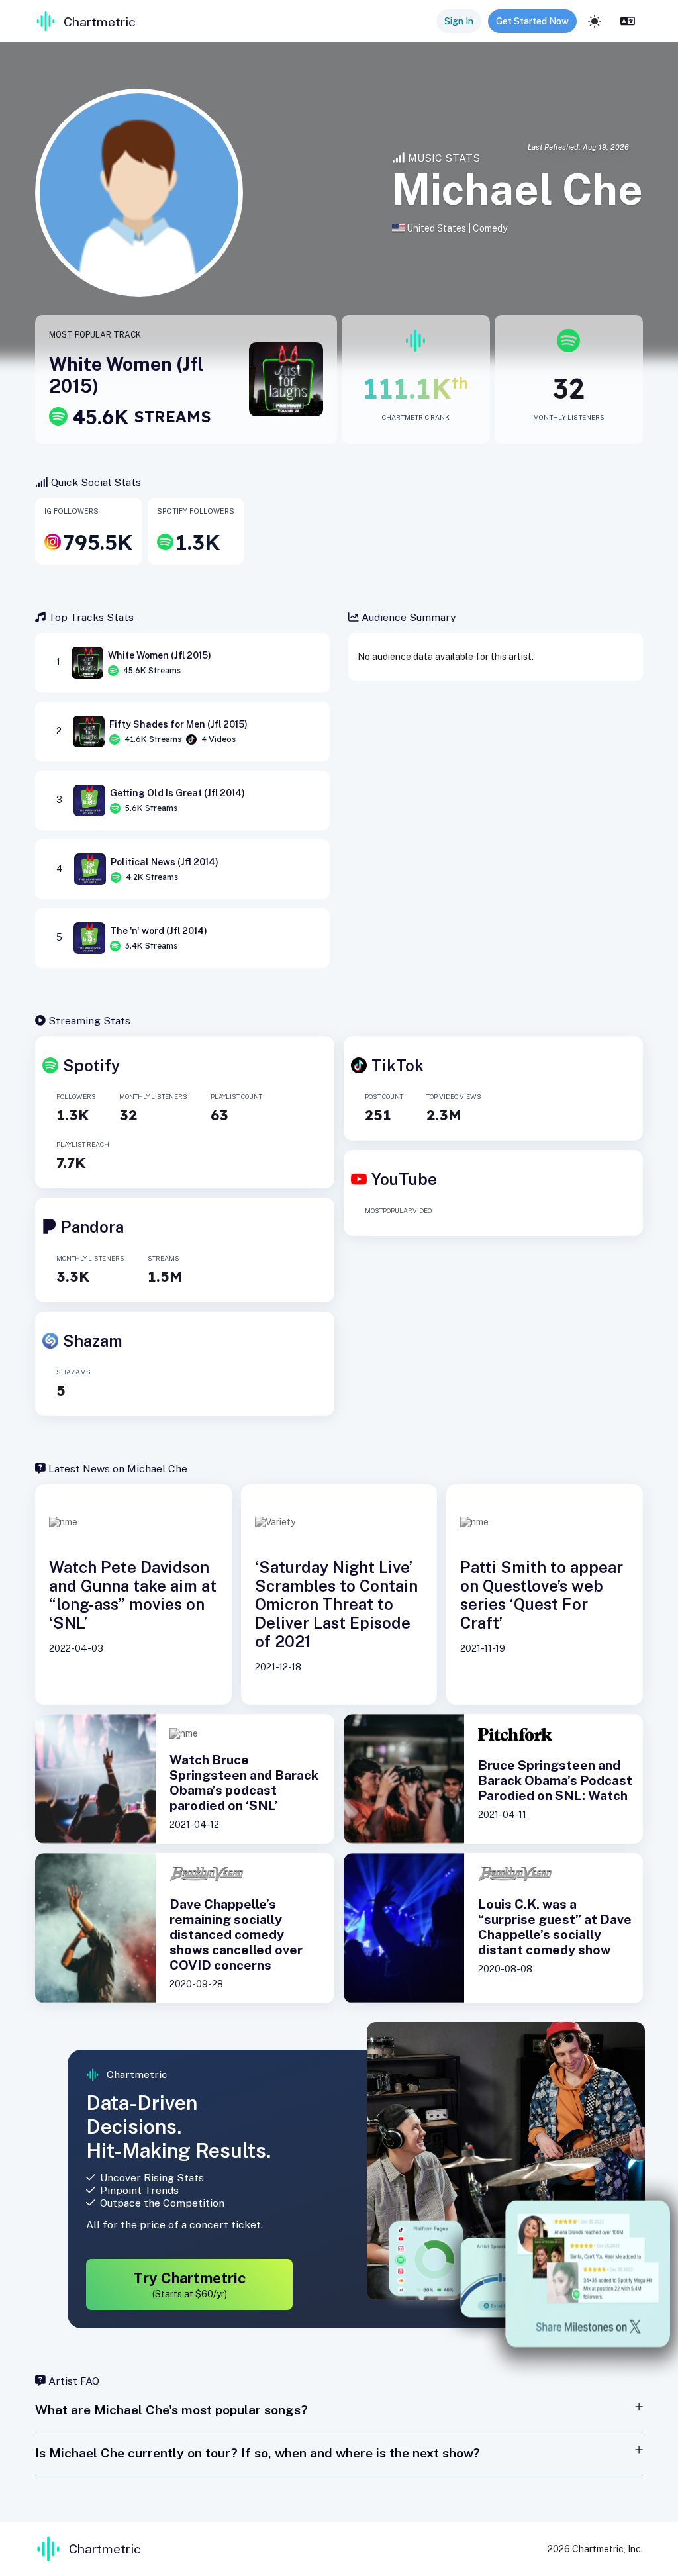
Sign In (459, 21)
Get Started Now (532, 21)
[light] (595, 21)
